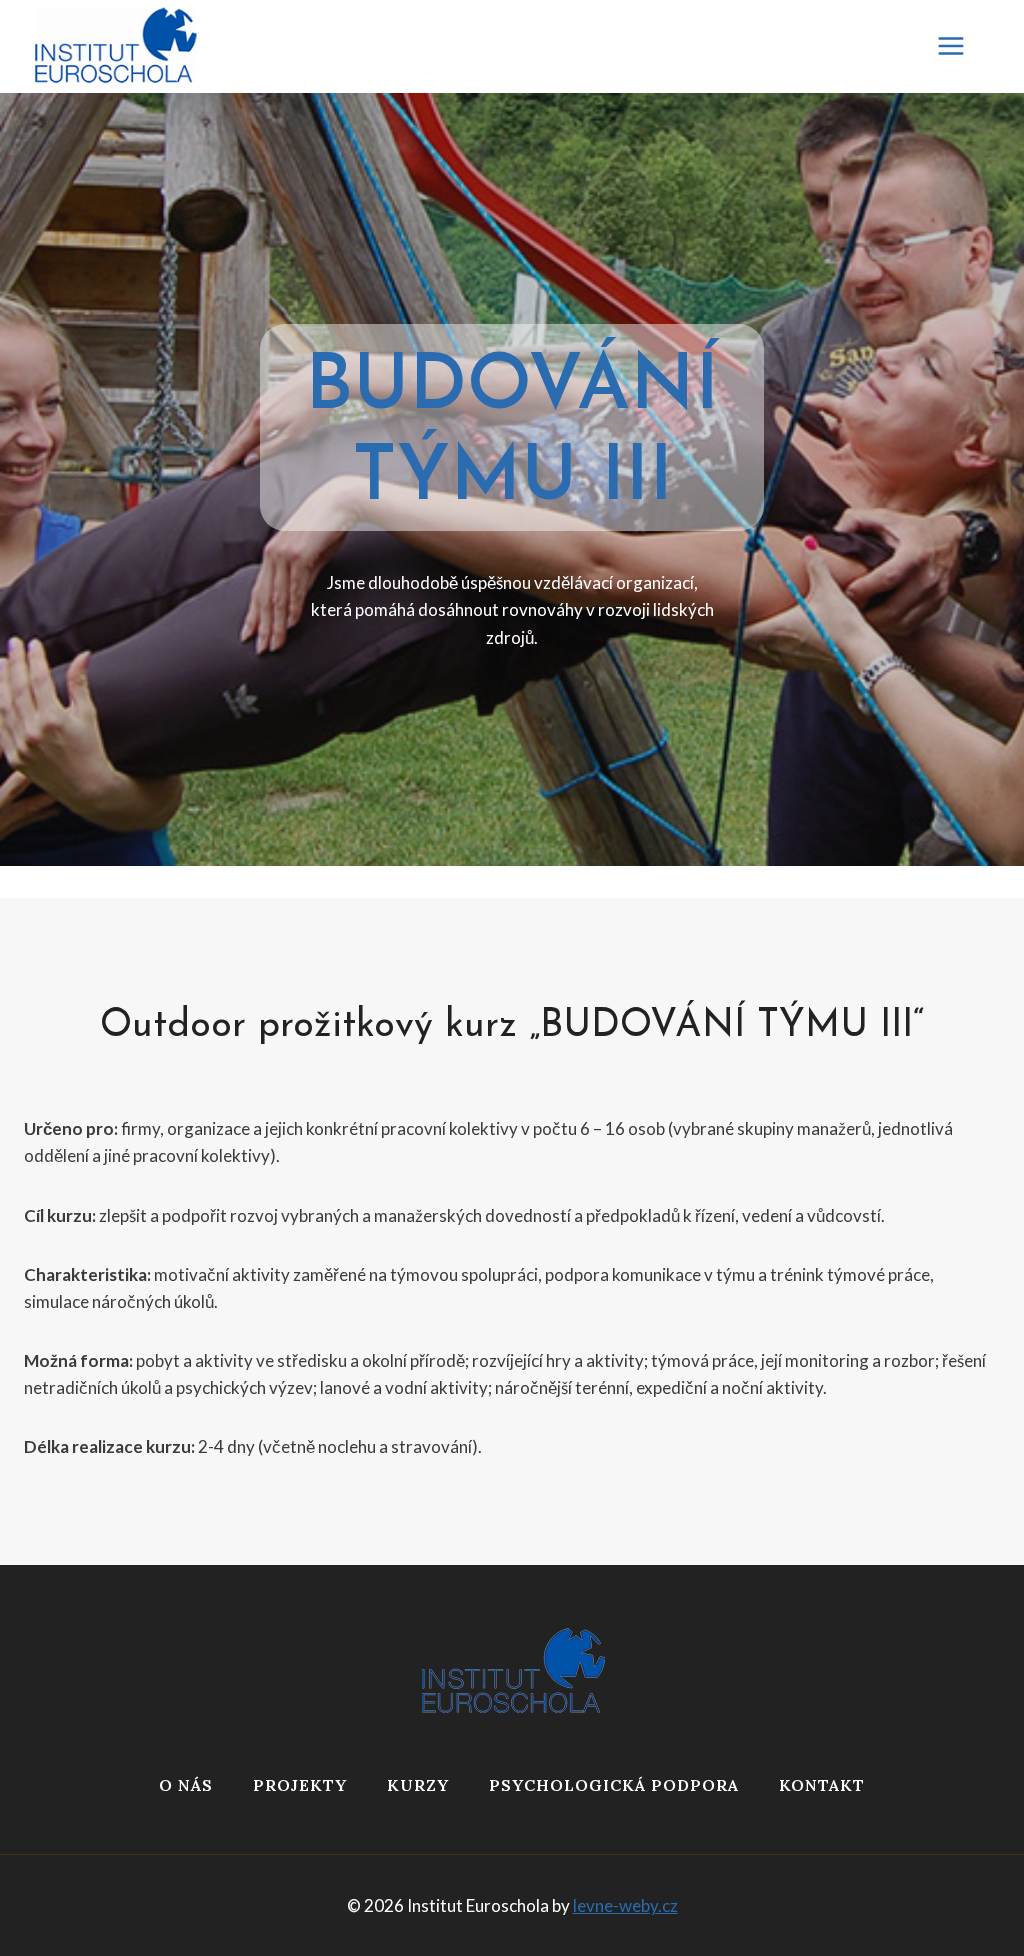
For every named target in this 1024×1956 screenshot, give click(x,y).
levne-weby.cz (625, 1905)
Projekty (300, 1785)
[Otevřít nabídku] (961, 46)
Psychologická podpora (614, 1785)
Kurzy (418, 1785)
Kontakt (822, 1785)
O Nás (186, 1785)
